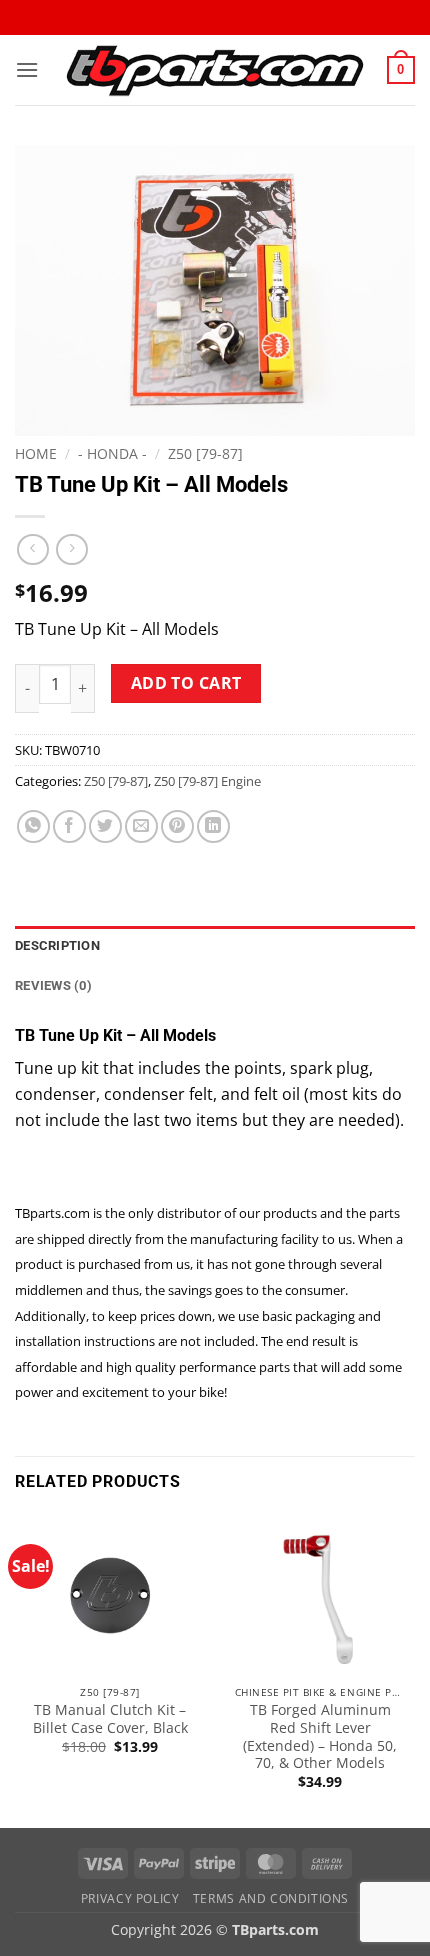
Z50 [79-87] (205, 453)
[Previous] (16, 1669)
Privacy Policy (130, 1898)
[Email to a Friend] (141, 826)
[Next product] (32, 549)
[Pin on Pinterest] (177, 826)
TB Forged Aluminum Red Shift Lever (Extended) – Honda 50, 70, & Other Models (320, 1736)
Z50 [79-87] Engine (207, 781)
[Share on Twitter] (105, 826)
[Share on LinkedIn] (213, 826)
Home (36, 453)
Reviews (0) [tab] (53, 985)
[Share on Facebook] (69, 826)
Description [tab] (57, 945)
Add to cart (186, 683)
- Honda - (112, 453)
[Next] (414, 1669)
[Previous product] (71, 549)
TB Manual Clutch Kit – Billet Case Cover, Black (110, 1718)
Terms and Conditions (271, 1898)
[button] (27, 69)
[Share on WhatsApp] (33, 826)
